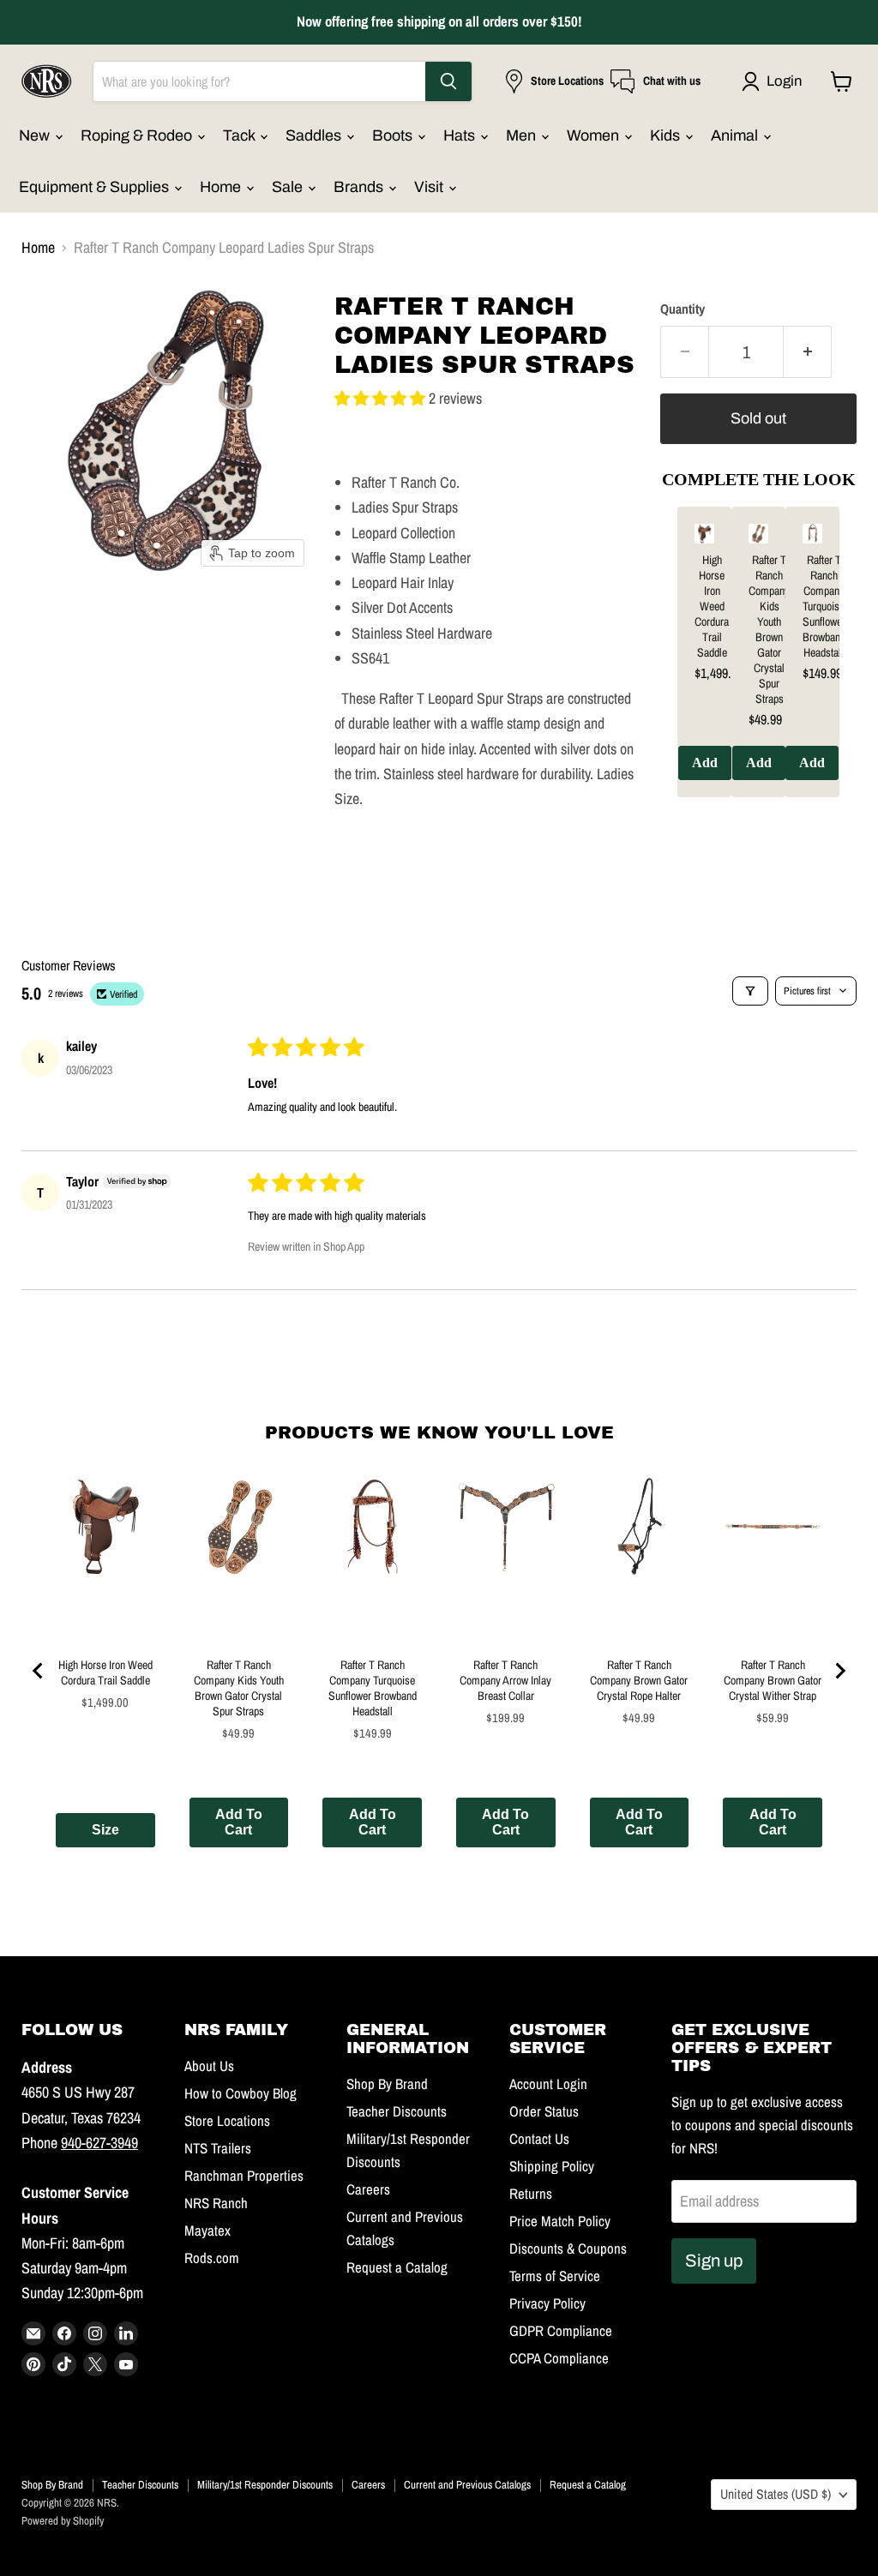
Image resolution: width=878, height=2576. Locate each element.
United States (776, 2494)
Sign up (714, 2261)
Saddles (315, 135)
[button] (776, 81)
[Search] (448, 81)
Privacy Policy (547, 2303)
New (36, 135)
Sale (289, 187)
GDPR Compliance (561, 2331)
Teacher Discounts (397, 2111)
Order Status (544, 2111)
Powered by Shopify (63, 2521)
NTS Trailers (218, 2148)
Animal (736, 135)
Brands (360, 187)
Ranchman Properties (244, 2176)
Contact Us (539, 2139)
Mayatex (207, 2231)
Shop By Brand (387, 2084)
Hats (461, 135)
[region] (758, 665)
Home (222, 187)
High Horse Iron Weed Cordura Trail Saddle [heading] (712, 606)
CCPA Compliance (559, 2358)
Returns (531, 2194)
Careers (368, 2189)
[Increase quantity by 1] (808, 352)
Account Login (548, 2084)
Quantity (683, 309)
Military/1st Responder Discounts (265, 2485)
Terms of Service (555, 2276)
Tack (241, 135)
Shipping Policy (552, 2166)
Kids (667, 135)
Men (523, 135)
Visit (430, 187)
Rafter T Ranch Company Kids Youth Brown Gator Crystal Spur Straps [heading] (769, 629)
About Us (209, 2066)
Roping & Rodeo (138, 135)
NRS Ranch (216, 2203)
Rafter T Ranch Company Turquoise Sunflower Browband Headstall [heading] (824, 606)
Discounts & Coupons (568, 2249)
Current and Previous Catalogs (467, 2485)
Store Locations (227, 2121)
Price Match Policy (560, 2221)
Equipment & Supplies (96, 187)
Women (595, 135)
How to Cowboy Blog (241, 2093)
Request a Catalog (397, 2267)
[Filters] (750, 991)
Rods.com (212, 2258)
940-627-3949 (99, 2143)
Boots (394, 135)
